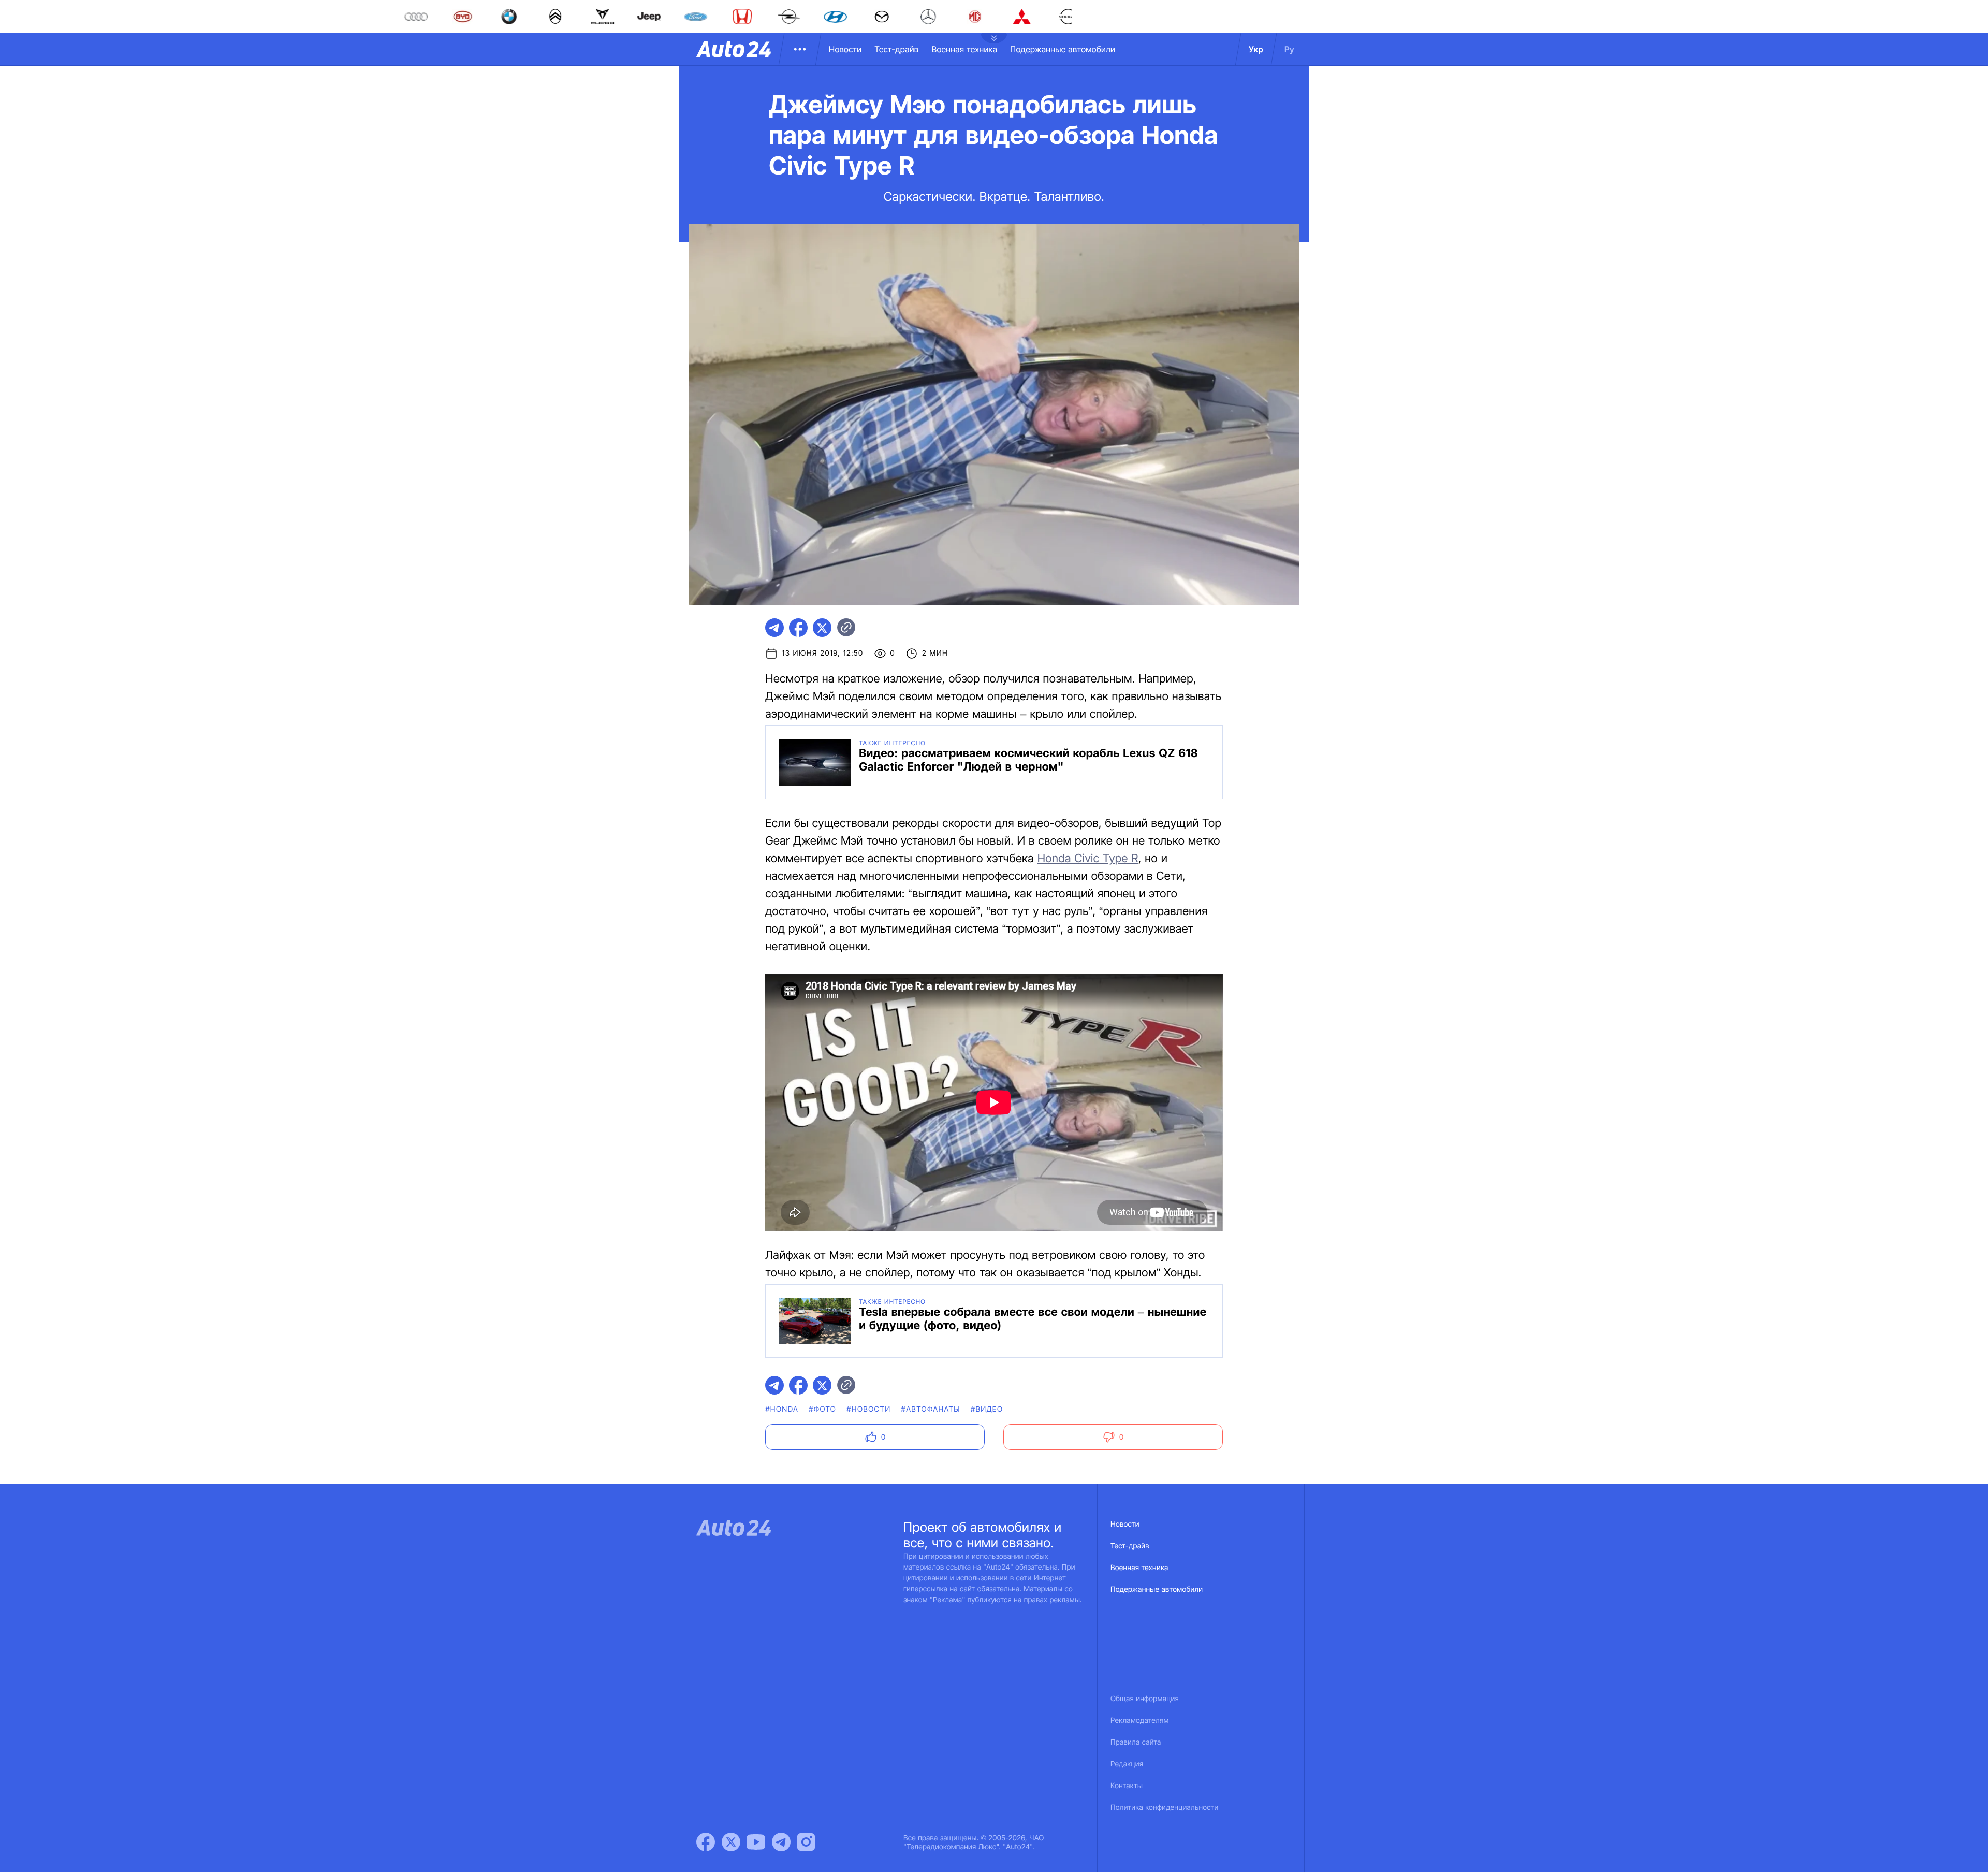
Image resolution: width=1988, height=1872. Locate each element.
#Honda (782, 1409)
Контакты (1127, 1786)
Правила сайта (1136, 1742)
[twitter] (822, 628)
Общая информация (1145, 1699)
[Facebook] (706, 1842)
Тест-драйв (896, 49)
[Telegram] (781, 1842)
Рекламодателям (1140, 1721)
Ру (1289, 49)
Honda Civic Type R (1088, 859)
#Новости (868, 1409)
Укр (1256, 49)
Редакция (1127, 1764)
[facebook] (798, 628)
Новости (845, 49)
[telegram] (774, 628)
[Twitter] (731, 1842)
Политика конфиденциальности (1164, 1808)
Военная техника (964, 49)
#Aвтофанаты (931, 1409)
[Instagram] (806, 1842)
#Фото (822, 1409)
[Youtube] (756, 1842)
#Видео (987, 1409)
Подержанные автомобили (1063, 49)
